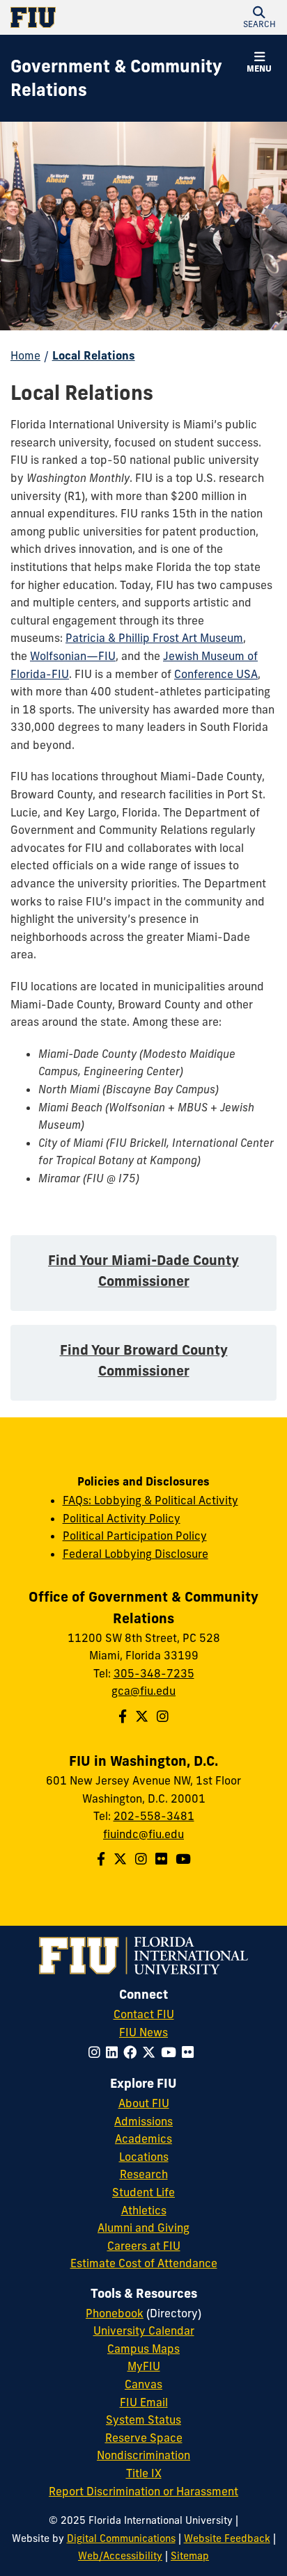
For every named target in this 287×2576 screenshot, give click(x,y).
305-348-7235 (154, 1673)
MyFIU (144, 2366)
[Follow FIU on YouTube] (171, 2052)
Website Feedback (227, 2538)
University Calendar (144, 2331)
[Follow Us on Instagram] (163, 1716)
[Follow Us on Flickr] (161, 1859)
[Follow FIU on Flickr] (191, 2052)
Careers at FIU (144, 2246)
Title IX (144, 2473)
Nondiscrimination (143, 2455)
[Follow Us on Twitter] (142, 1716)
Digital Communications (121, 2538)
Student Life (143, 2192)
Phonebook (115, 2313)
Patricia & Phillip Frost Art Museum (154, 638)
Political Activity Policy (122, 1518)
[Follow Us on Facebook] (123, 1716)
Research (144, 2174)
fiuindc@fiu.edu (143, 1834)
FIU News (143, 2032)
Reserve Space (144, 2438)
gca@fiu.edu (143, 1691)
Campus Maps (143, 2349)
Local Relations (94, 355)
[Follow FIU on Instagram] (97, 2052)
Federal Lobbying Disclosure (135, 1554)
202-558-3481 (154, 1816)
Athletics (144, 2210)
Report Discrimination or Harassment (143, 2491)
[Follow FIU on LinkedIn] (115, 2052)
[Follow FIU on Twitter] (152, 2052)
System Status (143, 2420)
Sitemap (190, 2556)
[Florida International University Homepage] (77, 17)
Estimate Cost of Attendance (144, 2263)
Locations (144, 2157)
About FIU (144, 2103)
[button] (259, 17)
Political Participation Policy (135, 1536)
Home (25, 355)
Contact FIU (144, 2014)
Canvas (143, 2384)
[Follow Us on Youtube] (183, 1859)
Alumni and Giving (143, 2228)
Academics (143, 2139)
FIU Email (144, 2402)
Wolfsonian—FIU (73, 656)
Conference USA (216, 674)
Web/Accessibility (120, 2556)
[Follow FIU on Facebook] (133, 2052)
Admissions (143, 2121)
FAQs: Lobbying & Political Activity (150, 1500)
